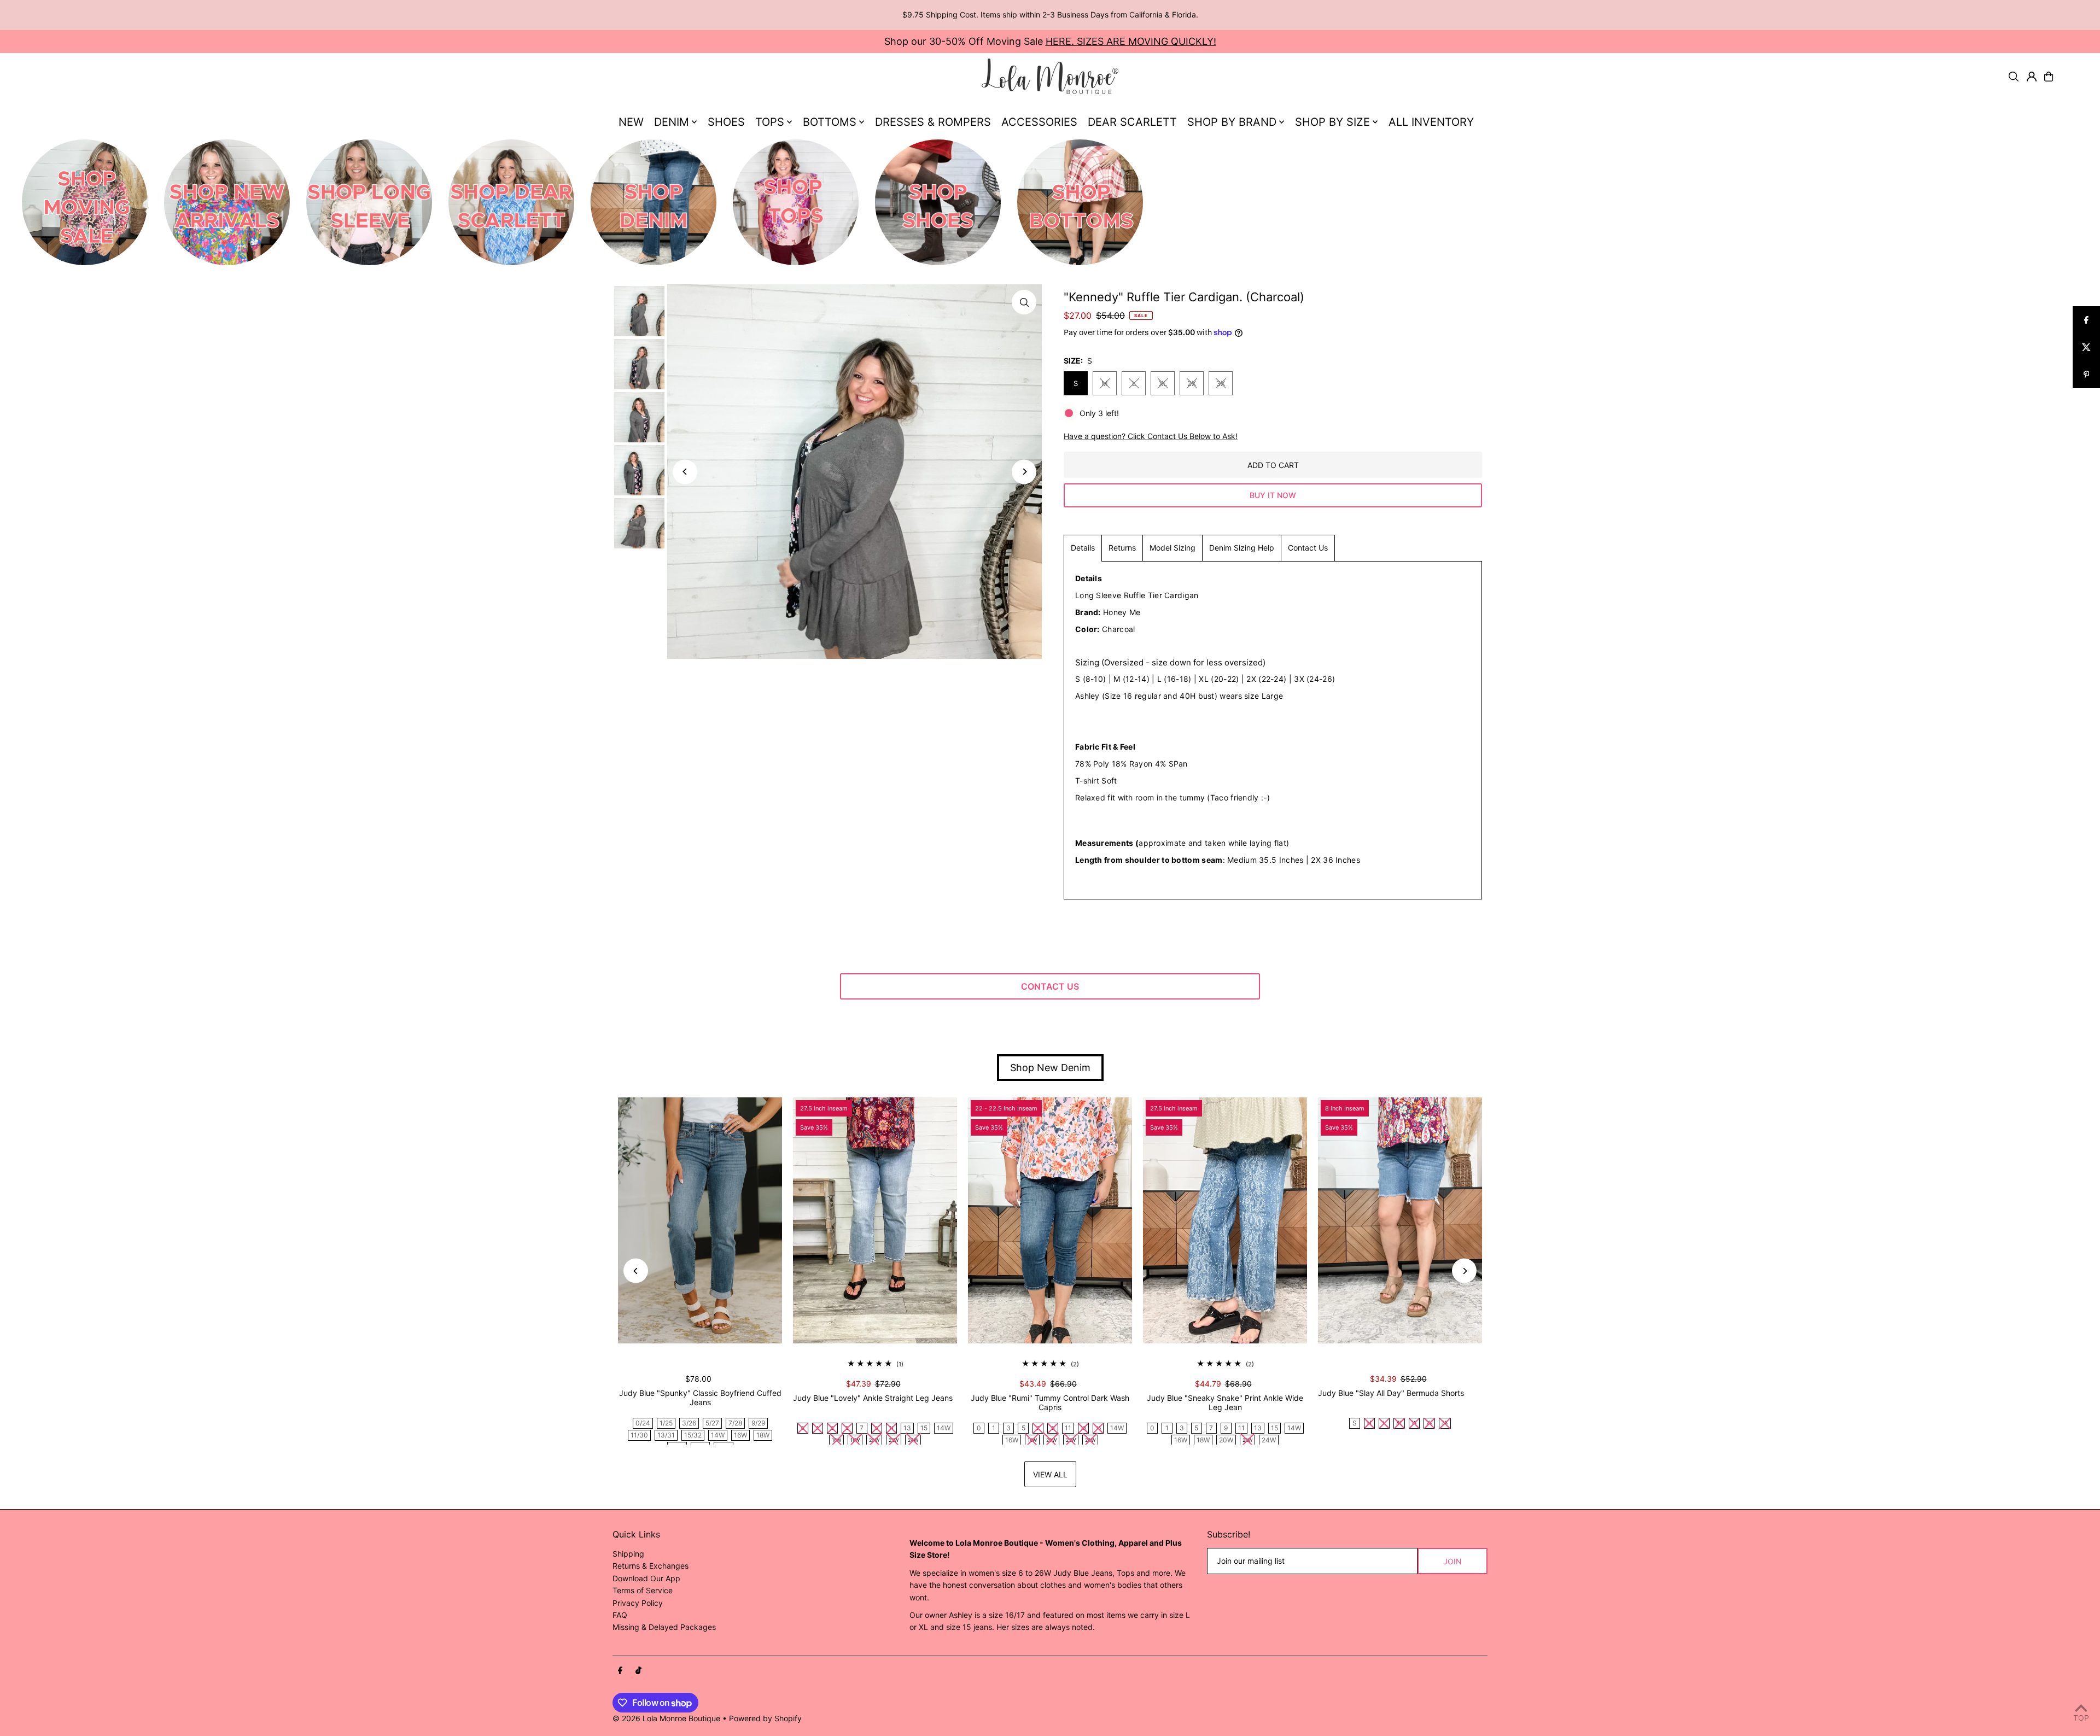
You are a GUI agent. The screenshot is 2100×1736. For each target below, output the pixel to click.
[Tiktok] (638, 1671)
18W (763, 1435)
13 (907, 1428)
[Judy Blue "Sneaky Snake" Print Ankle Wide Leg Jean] (1225, 1220)
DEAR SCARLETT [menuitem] (1132, 122)
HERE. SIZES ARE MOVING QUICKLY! (1131, 41)
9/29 (758, 1423)
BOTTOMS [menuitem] (830, 122)
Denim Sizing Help (1242, 548)
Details (1083, 548)
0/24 (643, 1423)
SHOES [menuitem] (726, 122)
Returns (1122, 548)
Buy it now (1273, 495)
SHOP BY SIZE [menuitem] (1332, 122)
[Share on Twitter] (2086, 347)
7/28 (735, 1423)
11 (1068, 1428)
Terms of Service (643, 1590)
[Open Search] (2014, 77)
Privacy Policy (638, 1603)
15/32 (693, 1435)
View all (1050, 1474)
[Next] (1024, 472)
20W (1226, 1440)
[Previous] (685, 472)
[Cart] (2049, 77)
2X (1192, 383)
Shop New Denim (1050, 1068)
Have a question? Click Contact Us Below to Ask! (1151, 436)
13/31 (666, 1435)
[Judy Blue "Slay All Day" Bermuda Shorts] (1400, 1220)
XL (1163, 383)
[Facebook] (620, 1671)
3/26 (689, 1423)
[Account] (2032, 77)
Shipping (628, 1554)
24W (1269, 1440)
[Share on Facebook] (2086, 320)
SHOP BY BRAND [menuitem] (1232, 122)
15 (924, 1428)
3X (1221, 383)
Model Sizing (1172, 548)
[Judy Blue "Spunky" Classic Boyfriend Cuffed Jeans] (700, 1220)
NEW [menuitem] (631, 122)
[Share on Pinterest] (2086, 375)
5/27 (712, 1423)
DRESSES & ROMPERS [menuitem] (933, 122)
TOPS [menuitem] (770, 122)
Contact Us (1308, 548)
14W (718, 1435)
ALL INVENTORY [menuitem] (1431, 122)
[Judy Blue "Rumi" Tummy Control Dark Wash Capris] (1050, 1220)
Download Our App (646, 1578)
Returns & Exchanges (651, 1566)
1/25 (666, 1423)
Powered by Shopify (765, 1718)
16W (740, 1435)
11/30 (639, 1435)
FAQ (620, 1615)
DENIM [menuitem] (672, 122)
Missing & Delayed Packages (664, 1627)
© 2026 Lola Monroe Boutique (666, 1718)
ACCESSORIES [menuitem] (1039, 122)
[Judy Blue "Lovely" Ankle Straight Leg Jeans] (875, 1220)
